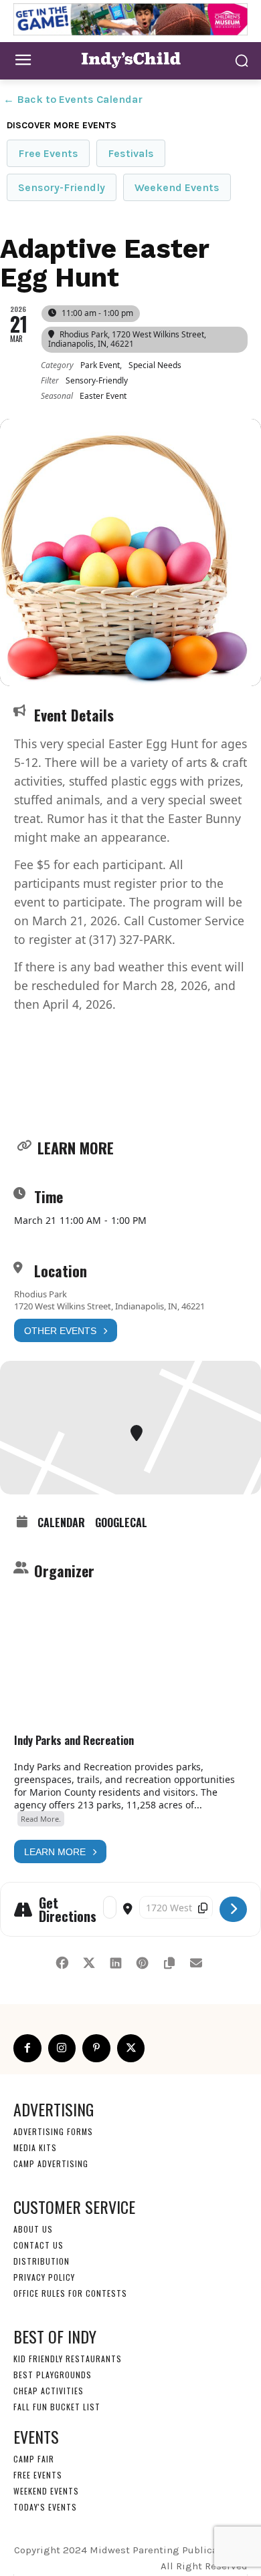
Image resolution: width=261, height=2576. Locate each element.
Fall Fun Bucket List (57, 2407)
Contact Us (38, 2245)
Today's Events (45, 2507)
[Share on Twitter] (89, 1960)
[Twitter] (131, 2048)
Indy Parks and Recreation (74, 1740)
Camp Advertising (51, 2163)
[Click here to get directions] (233, 1909)
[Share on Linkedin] (115, 1960)
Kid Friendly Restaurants (68, 2359)
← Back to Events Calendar (73, 99)
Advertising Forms (53, 2131)
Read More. (41, 1819)
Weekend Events (177, 187)
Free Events (48, 153)
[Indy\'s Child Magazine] (130, 59)
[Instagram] (62, 2048)
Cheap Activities (49, 2391)
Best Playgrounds (53, 2375)
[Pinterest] (96, 2048)
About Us (33, 2229)
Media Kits (35, 2147)
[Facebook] (27, 2048)
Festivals (131, 153)
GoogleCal (121, 1522)
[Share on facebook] (62, 1960)
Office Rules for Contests (70, 2293)
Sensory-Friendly (62, 187)
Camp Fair (34, 2459)
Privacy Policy (44, 2277)
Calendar (61, 1522)
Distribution (41, 2261)
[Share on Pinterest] (142, 1960)
